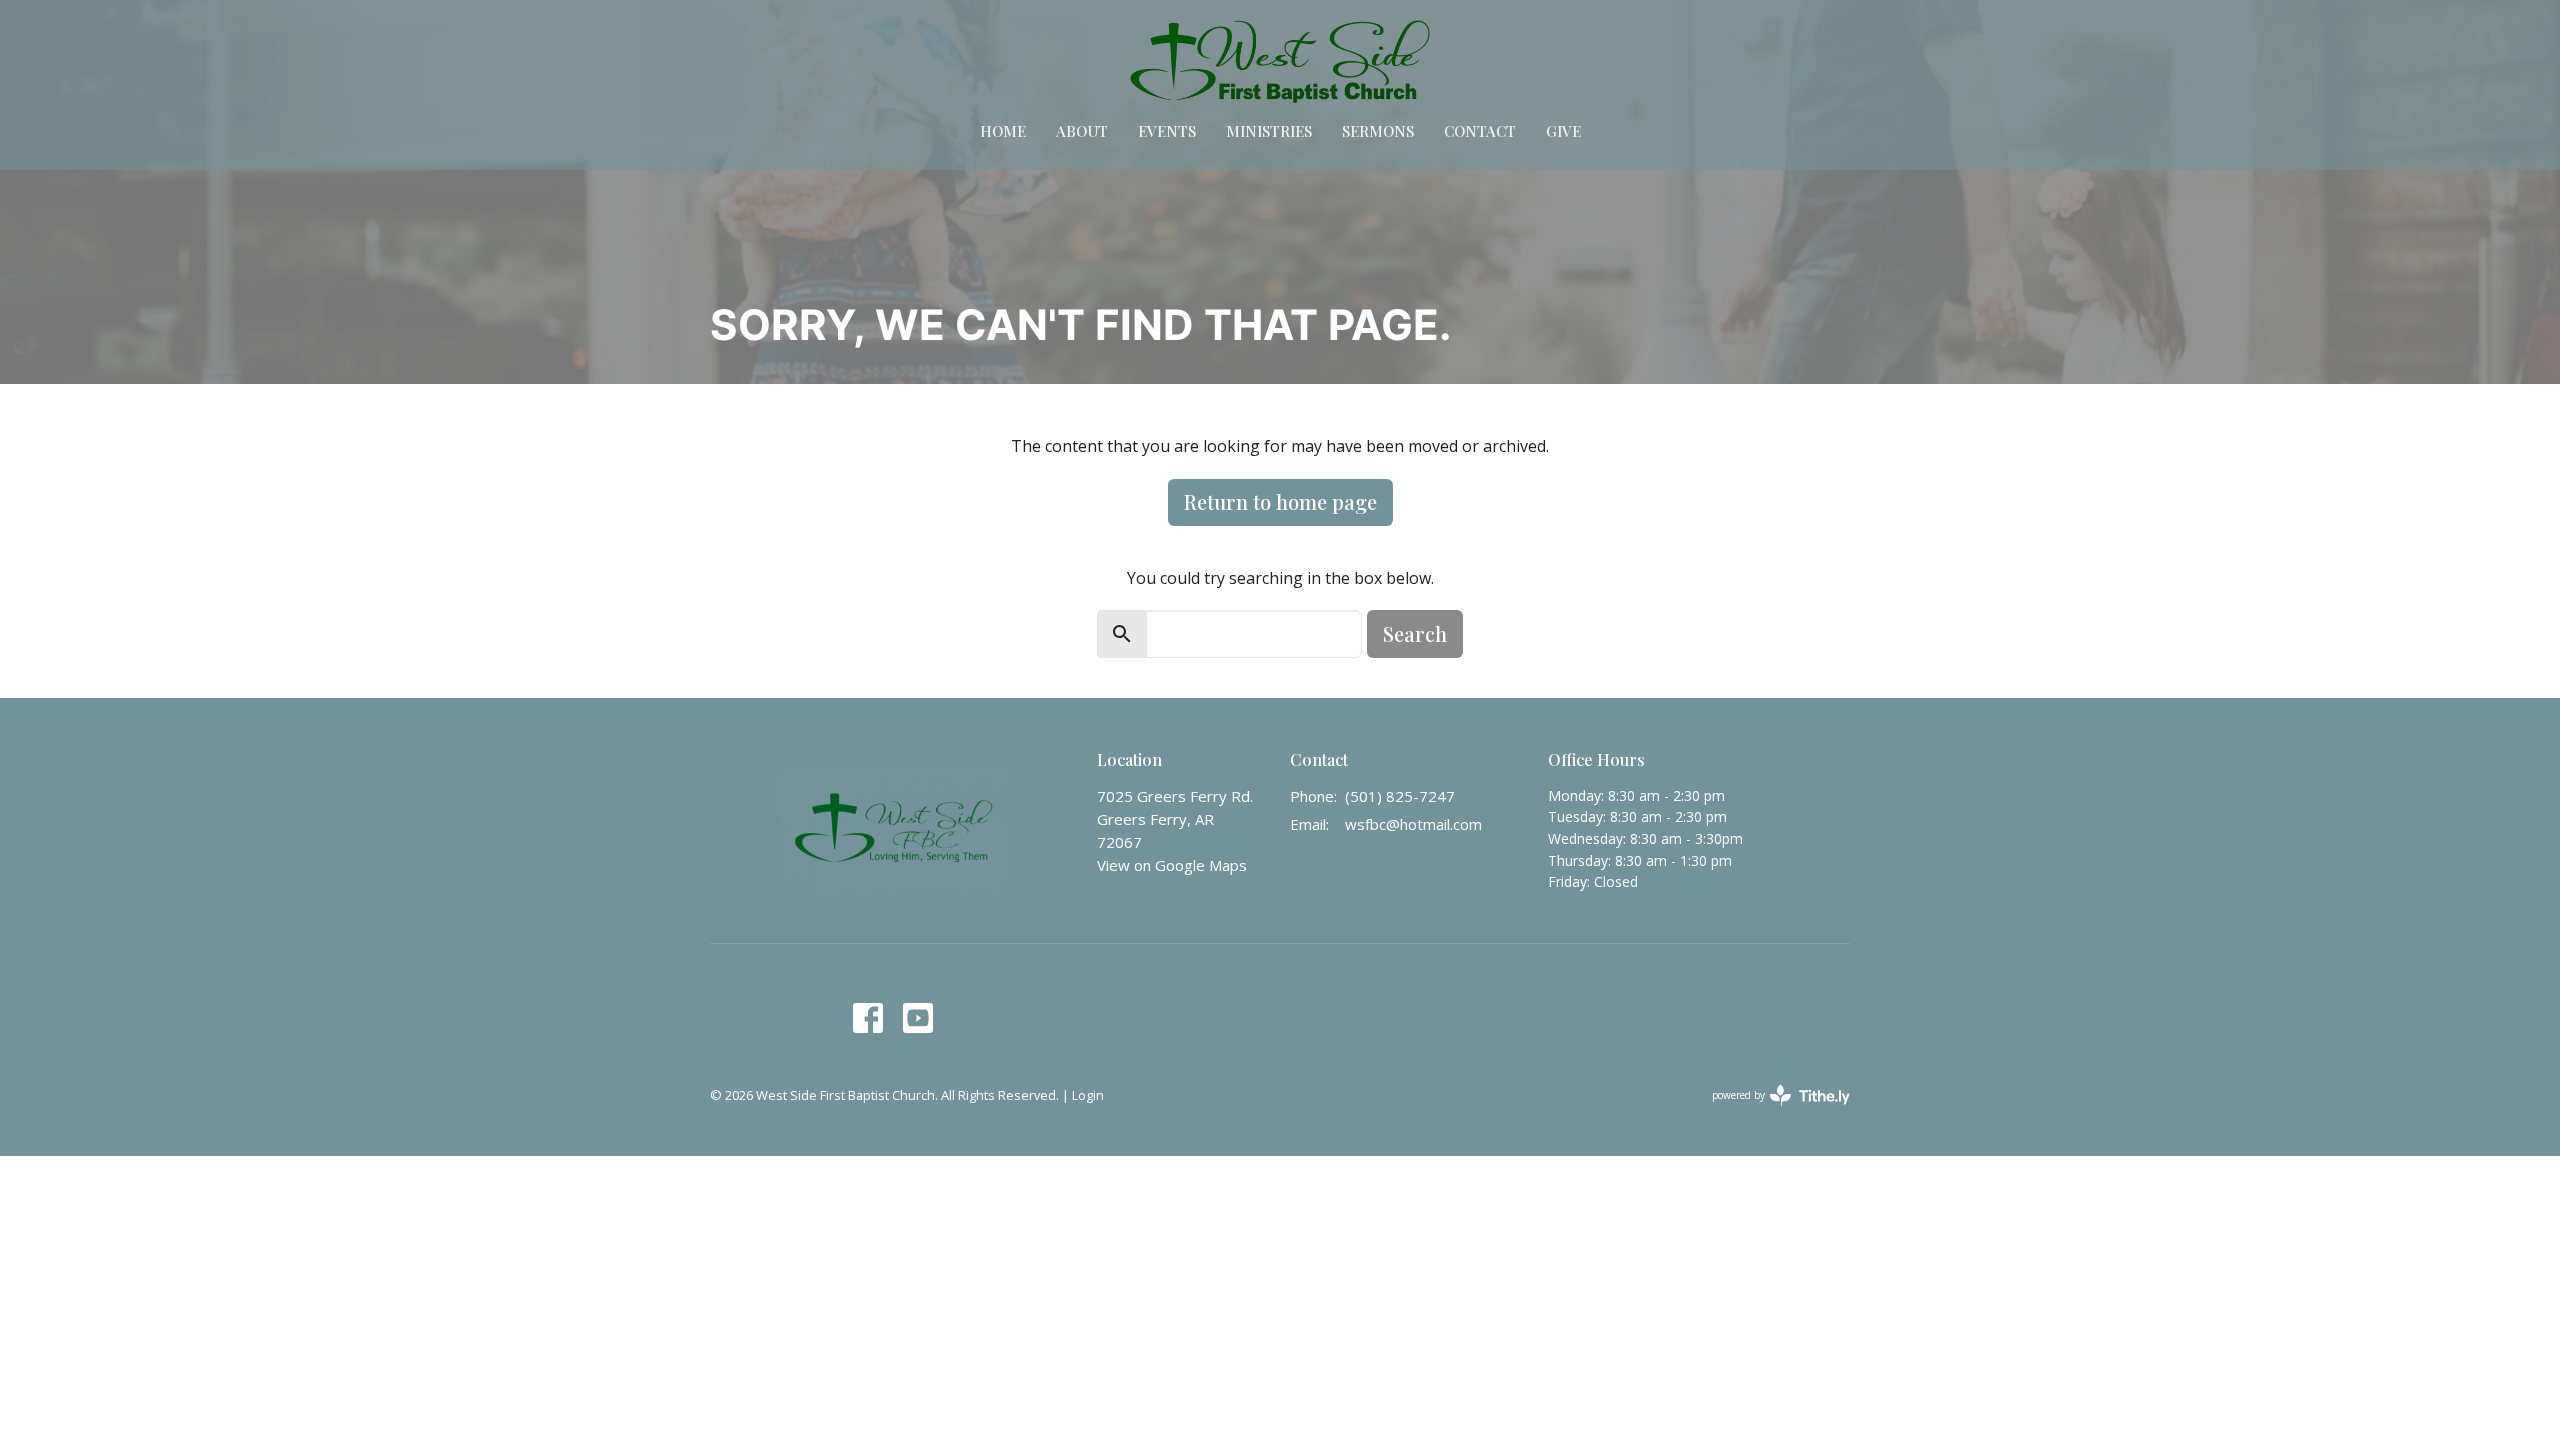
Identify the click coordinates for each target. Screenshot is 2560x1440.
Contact (1480, 131)
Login (1088, 1095)
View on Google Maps (1172, 865)
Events (1167, 131)
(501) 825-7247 (1400, 796)
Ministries (1269, 131)
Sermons (1378, 131)
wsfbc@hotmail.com (1413, 824)
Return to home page (1280, 501)
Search (1415, 633)
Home (1003, 131)
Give (1563, 131)
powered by (1770, 1112)
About (1082, 131)
